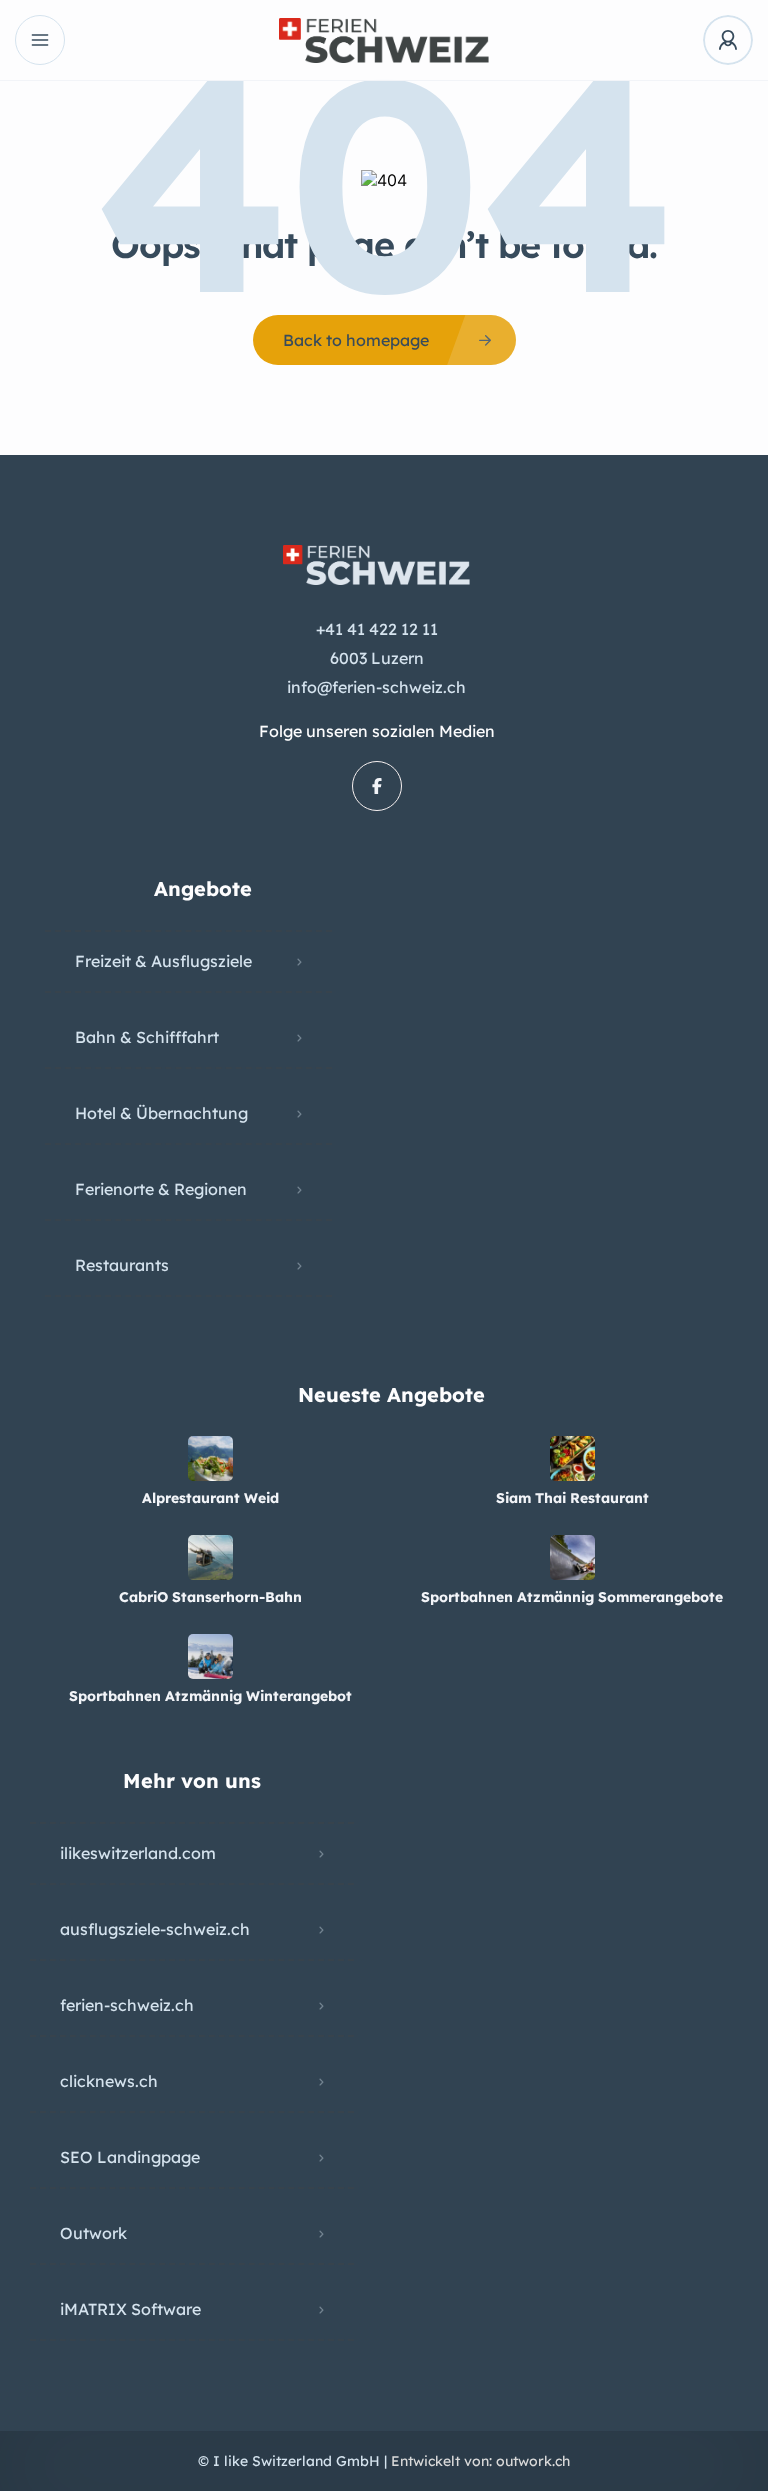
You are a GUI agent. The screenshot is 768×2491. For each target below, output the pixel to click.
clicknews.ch (109, 2081)
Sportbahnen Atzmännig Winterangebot (210, 1696)
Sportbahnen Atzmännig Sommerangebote (572, 1597)
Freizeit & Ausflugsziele (163, 961)
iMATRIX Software (130, 2309)
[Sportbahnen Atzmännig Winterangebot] (210, 1656)
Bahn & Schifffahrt (147, 1037)
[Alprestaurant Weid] (210, 1458)
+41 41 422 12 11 (377, 629)
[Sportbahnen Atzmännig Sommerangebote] (572, 1557)
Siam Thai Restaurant (572, 1498)
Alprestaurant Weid (210, 1498)
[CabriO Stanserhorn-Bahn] (210, 1557)
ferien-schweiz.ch (127, 2005)
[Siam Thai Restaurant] (572, 1458)
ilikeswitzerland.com (138, 1853)
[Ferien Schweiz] (384, 40)
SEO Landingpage (130, 2157)
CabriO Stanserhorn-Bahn (210, 1597)
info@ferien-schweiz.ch (376, 687)
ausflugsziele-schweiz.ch (155, 1929)
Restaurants (122, 1265)
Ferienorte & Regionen (161, 1189)
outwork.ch (533, 2461)
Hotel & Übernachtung (161, 1113)
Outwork (93, 2233)
